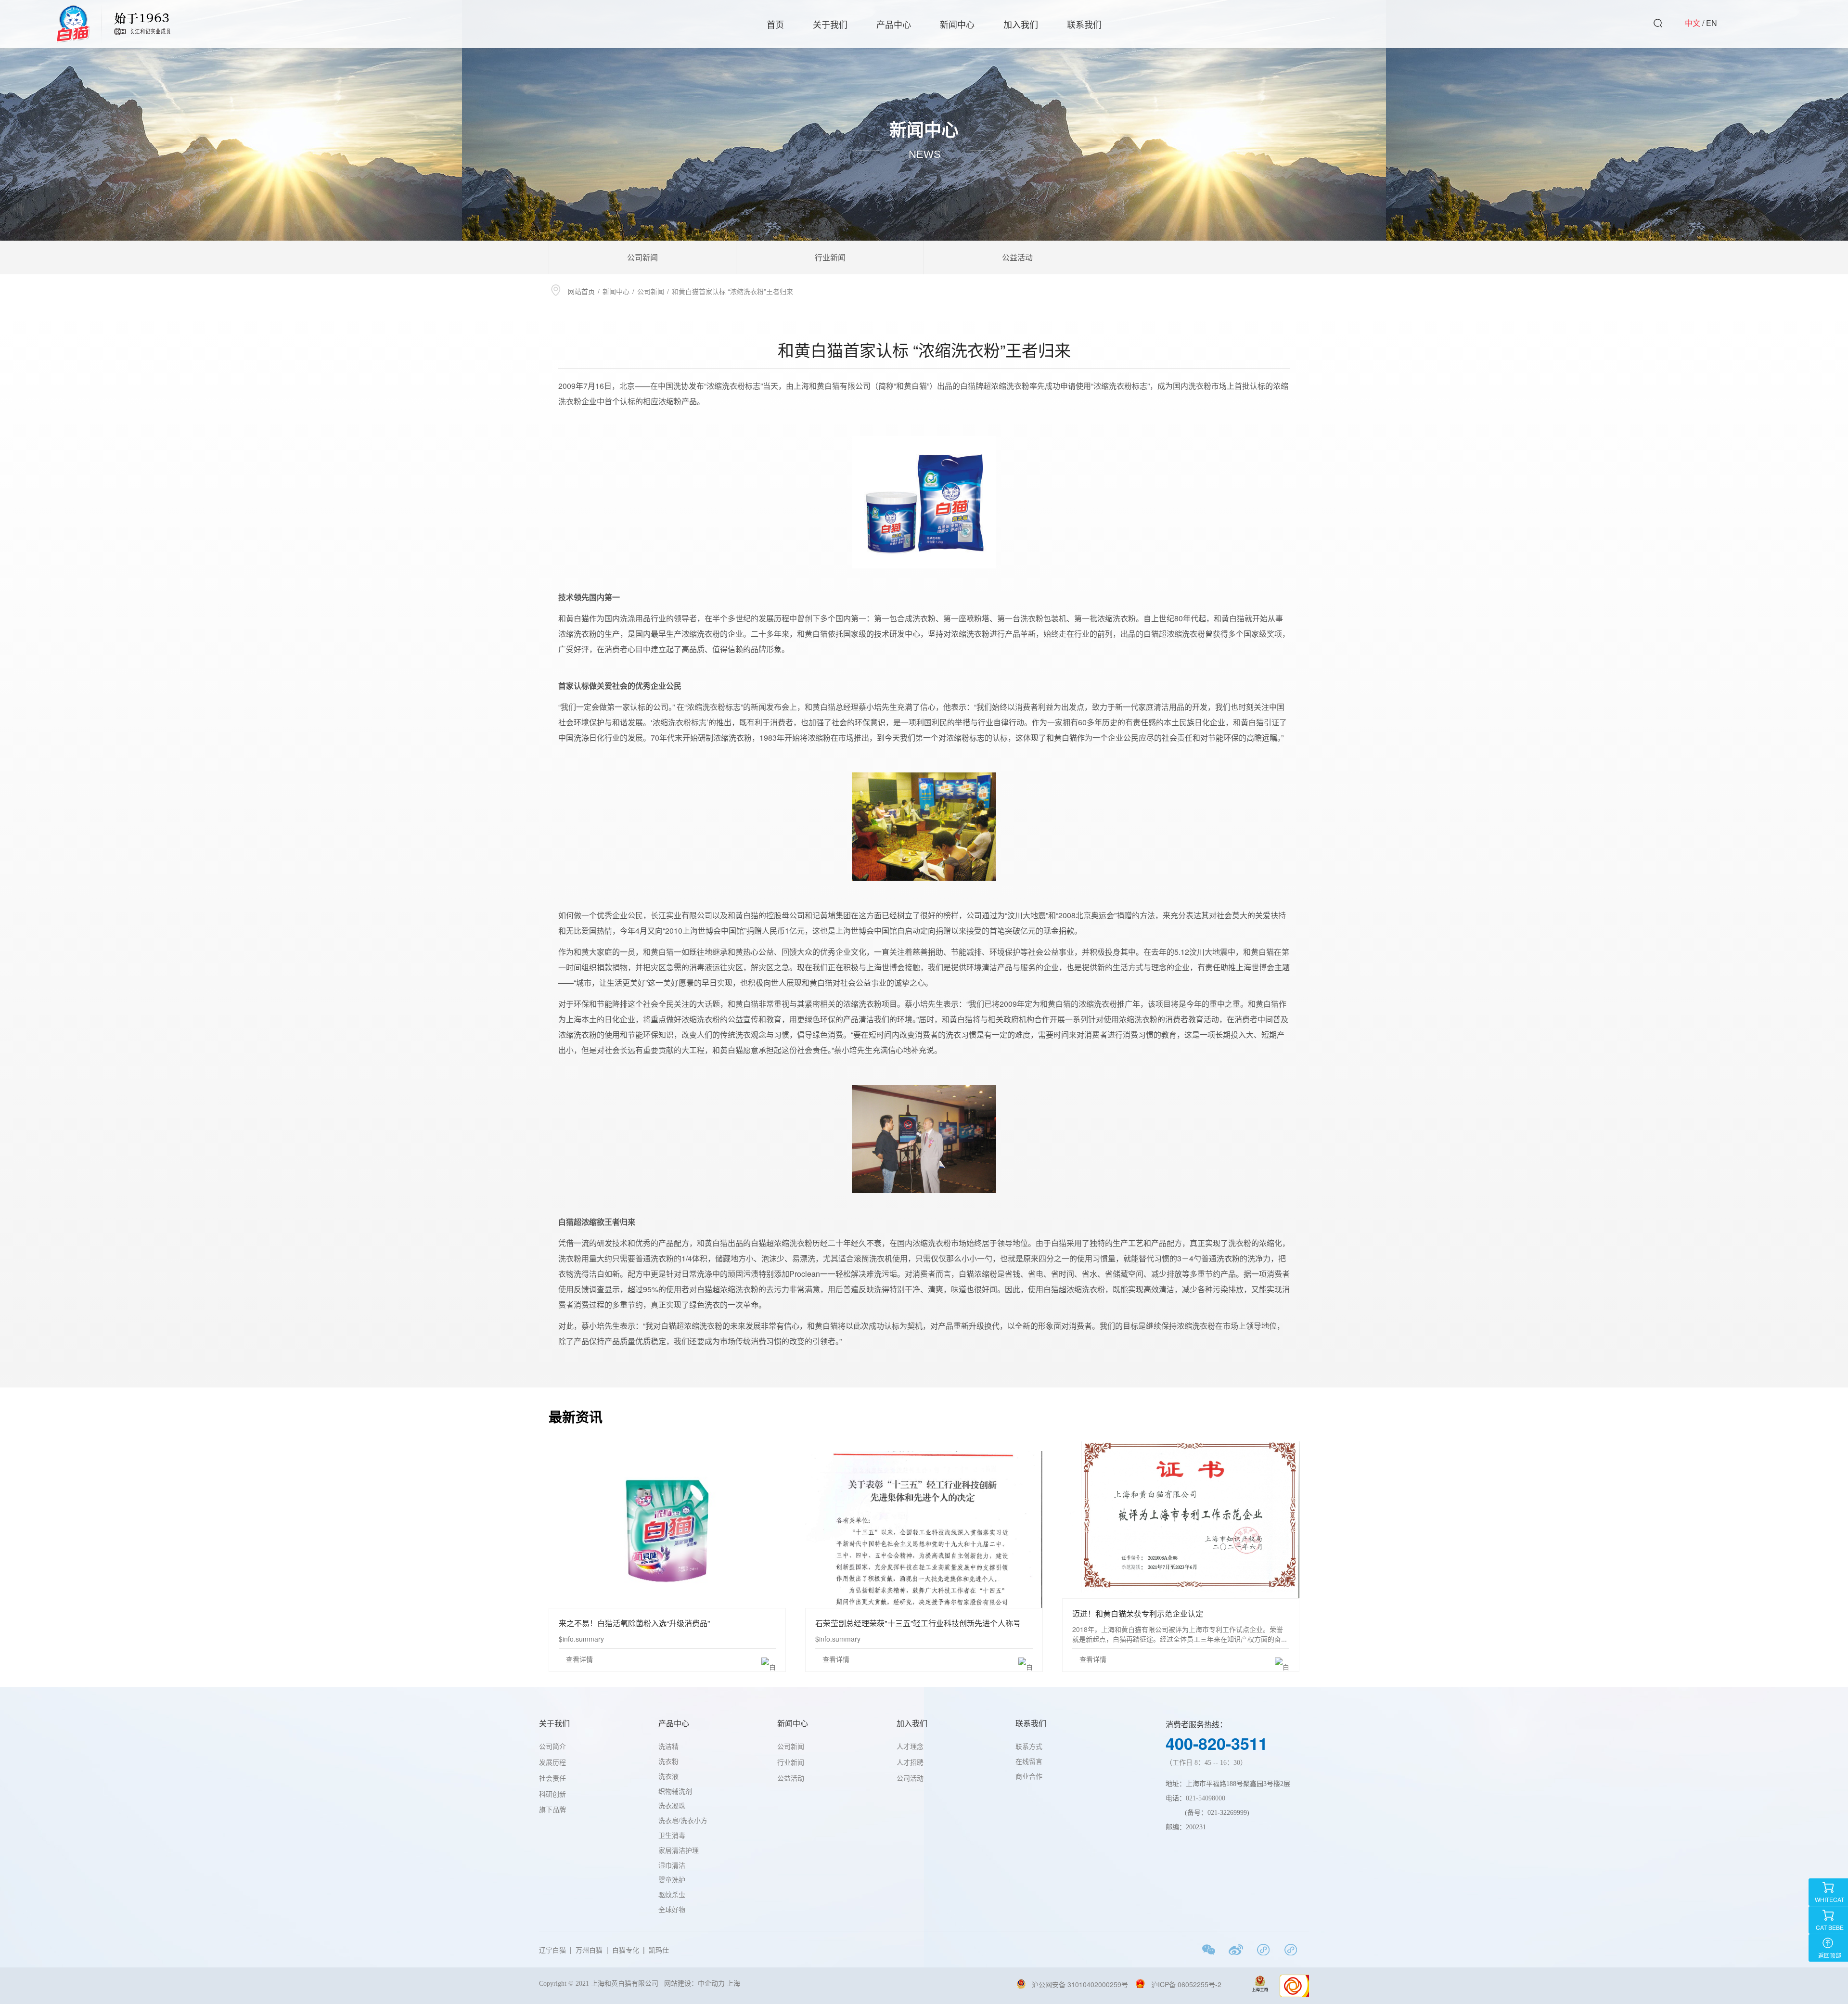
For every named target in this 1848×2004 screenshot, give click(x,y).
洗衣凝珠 (672, 1805)
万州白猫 (589, 1950)
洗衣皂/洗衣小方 (683, 1820)
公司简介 (552, 1747)
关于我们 (830, 24)
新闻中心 (957, 24)
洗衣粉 (668, 1761)
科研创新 (552, 1794)
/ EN (1710, 23)
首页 (775, 24)
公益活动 (1017, 257)
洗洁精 (668, 1746)
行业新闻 (830, 257)
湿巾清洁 (672, 1865)
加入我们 (1021, 24)
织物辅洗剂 (675, 1791)
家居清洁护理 (679, 1850)
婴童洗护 (672, 1879)
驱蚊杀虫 (672, 1894)
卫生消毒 (672, 1835)
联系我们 (1084, 24)
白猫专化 (626, 1950)
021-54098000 (1206, 1798)
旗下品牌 (552, 1809)
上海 (735, 1984)
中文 (1693, 23)
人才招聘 (910, 1763)
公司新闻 (642, 257)
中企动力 (711, 1984)
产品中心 (894, 24)
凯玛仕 (659, 1950)
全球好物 (672, 1909)
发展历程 (552, 1763)
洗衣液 (668, 1776)
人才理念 (910, 1747)
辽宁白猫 (552, 1950)
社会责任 (552, 1779)
